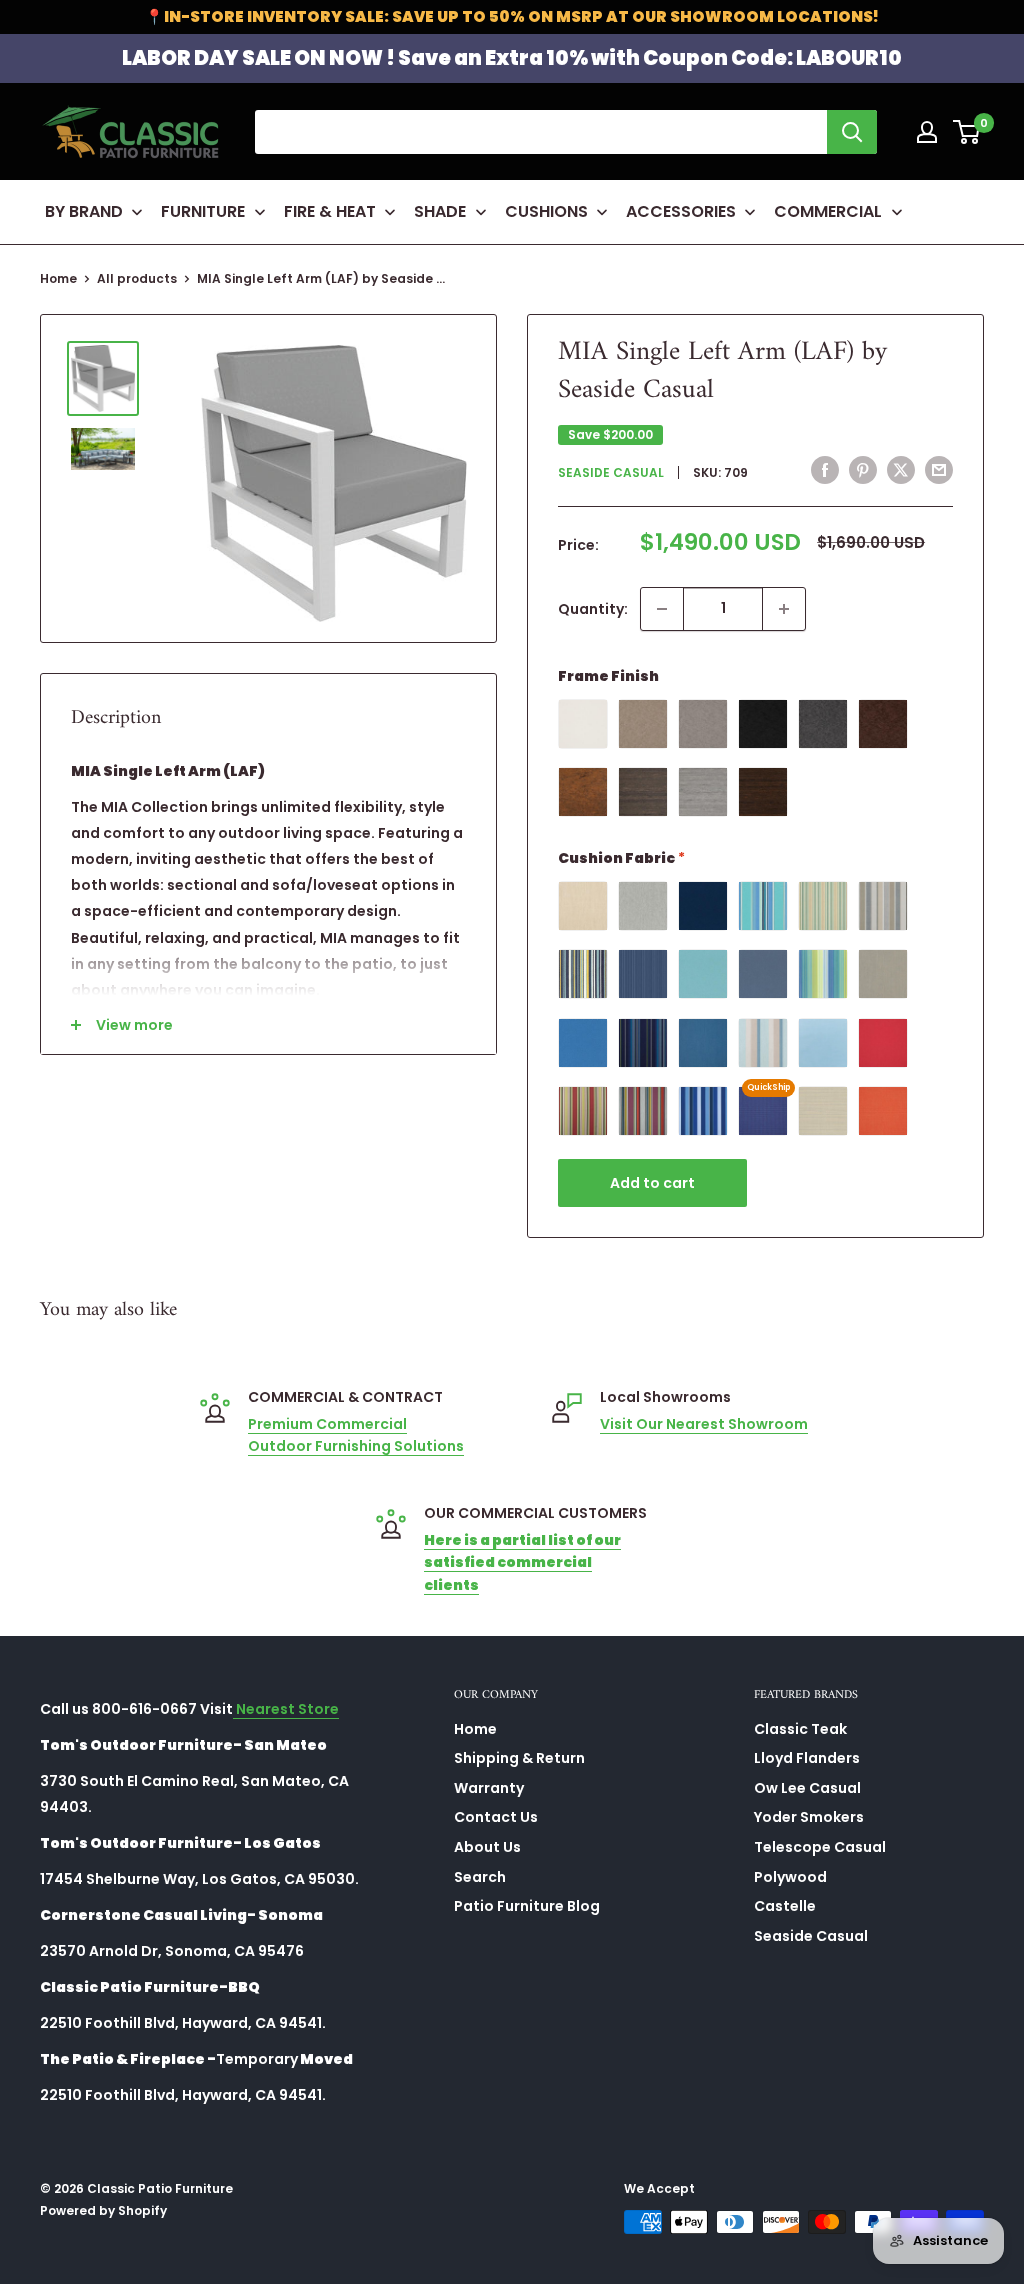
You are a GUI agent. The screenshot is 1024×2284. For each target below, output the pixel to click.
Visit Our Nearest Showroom (704, 1424)
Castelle (785, 1906)
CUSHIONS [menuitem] (546, 211)
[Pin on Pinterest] (863, 470)
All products (137, 278)
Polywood (790, 1877)
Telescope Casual (820, 1847)
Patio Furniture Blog (527, 1906)
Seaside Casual (611, 472)
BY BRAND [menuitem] (84, 211)
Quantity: (593, 609)
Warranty (489, 1788)
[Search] (852, 132)
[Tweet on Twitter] (901, 470)
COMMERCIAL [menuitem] (828, 211)
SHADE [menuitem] (440, 211)
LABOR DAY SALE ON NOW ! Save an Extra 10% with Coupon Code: (512, 58)
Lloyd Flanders (807, 1758)
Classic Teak (800, 1729)
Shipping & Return (519, 1758)
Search (480, 1877)
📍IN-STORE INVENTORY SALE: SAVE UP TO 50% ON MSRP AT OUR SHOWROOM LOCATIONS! (512, 16)
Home (58, 278)
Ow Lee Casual (807, 1788)
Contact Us (496, 1817)
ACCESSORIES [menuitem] (681, 211)
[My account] (927, 132)
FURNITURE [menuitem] (203, 211)
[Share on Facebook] (825, 470)
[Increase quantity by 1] (784, 609)
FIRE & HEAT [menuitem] (330, 211)
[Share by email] (939, 470)
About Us (487, 1847)
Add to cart (652, 1183)
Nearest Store (286, 1709)
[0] (967, 132)
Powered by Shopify (103, 2210)
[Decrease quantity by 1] (662, 609)
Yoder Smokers (809, 1817)
